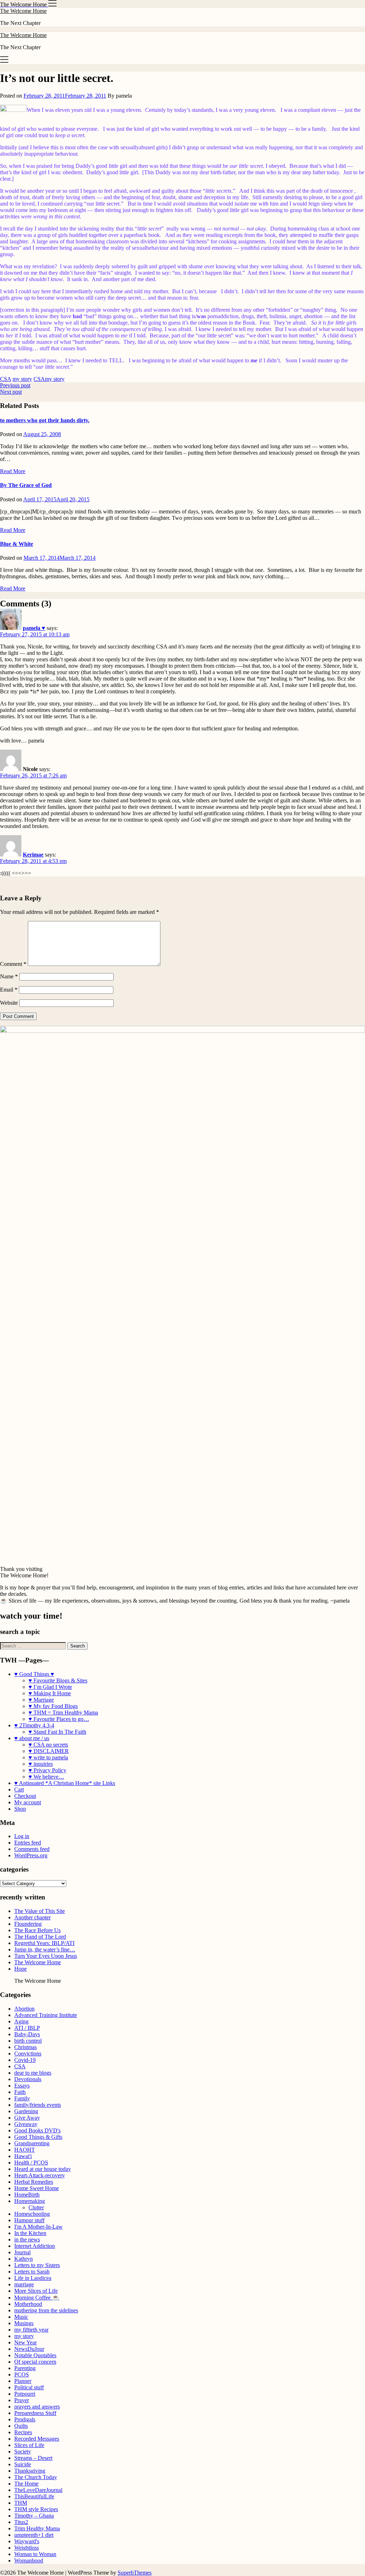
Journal (22, 2252)
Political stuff (29, 2387)
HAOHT (25, 2150)
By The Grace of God (26, 485)
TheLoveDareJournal (38, 2490)
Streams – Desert (33, 2458)
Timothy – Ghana (34, 2516)
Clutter (36, 2207)
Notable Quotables (35, 2355)
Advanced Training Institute (46, 2015)
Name (9, 976)
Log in (22, 1836)
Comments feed (32, 1849)
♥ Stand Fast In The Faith (57, 1732)
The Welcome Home (23, 11)
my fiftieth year (31, 2330)
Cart (19, 1789)
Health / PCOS (31, 2163)
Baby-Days (27, 2034)
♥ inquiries (41, 1764)
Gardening (26, 2111)
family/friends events (38, 2105)
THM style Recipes (36, 2509)
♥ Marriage (41, 1700)
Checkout (25, 1796)
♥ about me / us (32, 1738)
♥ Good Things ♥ (34, 1674)
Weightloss (27, 2548)
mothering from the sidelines (46, 2310)
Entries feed (28, 1843)
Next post (11, 392)
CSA (6, 379)
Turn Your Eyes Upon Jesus (46, 1956)
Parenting (25, 2368)
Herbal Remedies (34, 2182)
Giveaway (26, 2124)
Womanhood (29, 2561)
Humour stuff (29, 2220)
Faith (20, 2092)
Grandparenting (32, 2143)
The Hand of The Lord (40, 1937)
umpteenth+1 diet (34, 2535)
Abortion (24, 2009)
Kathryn (24, 2259)
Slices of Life (29, 2445)
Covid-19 (25, 2060)
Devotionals (28, 2079)
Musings (24, 2323)
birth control (28, 2041)
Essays (22, 2086)
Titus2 (21, 2522)
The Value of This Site (40, 1911)
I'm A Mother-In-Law (38, 2227)
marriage (24, 2284)
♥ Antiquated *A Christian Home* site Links (65, 1783)
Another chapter (32, 1917)
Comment (13, 964)
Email (9, 990)
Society (23, 2451)
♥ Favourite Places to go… (59, 1719)
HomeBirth (27, 2195)
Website (9, 1003)
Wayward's (27, 2541)
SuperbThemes (135, 2573)
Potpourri (25, 2394)
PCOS (22, 2375)
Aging (21, 2021)
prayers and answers (37, 2407)
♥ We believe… (46, 1777)
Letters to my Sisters (37, 2265)
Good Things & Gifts (38, 2137)
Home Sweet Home (37, 2188)
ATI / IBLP (27, 2028)
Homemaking (30, 2201)
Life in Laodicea (33, 2278)
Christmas (25, 2047)
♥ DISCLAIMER (49, 1751)
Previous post (15, 385)
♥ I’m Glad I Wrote (50, 1687)
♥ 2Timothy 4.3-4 (34, 1725)
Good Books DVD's (37, 2130)
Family (22, 2098)
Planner (23, 2381)
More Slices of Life (36, 2291)
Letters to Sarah (32, 2272)
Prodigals (25, 2419)
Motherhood (28, 2304)
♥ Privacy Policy (47, 1770)
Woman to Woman (35, 2554)
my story (22, 379)
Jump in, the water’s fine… (45, 1949)
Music (21, 2317)
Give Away (27, 2118)
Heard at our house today (43, 2169)
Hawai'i (23, 2156)
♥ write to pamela (48, 1757)
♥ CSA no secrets (48, 1745)
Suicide (23, 2464)
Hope (20, 1969)
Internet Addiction (35, 2246)
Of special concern (35, 2362)
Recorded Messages (37, 2439)
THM (21, 2503)
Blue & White (17, 544)
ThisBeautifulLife (34, 2496)
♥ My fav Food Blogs (53, 1706)
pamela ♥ (34, 628)
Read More (13, 471)
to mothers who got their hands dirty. (45, 420)
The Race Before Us (37, 1930)
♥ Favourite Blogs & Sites (58, 1680)
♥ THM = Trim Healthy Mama (63, 1713)
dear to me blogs (33, 2073)
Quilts (21, 2426)
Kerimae (33, 855)
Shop (20, 1809)
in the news (27, 2239)
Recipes (23, 2432)
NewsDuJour (29, 2349)
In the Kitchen (30, 2233)
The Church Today (36, 2477)
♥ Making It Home (50, 1693)
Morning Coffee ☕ (37, 2298)
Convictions (28, 2053)
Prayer (22, 2400)
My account (28, 1802)
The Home (26, 2484)
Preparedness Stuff (35, 2413)
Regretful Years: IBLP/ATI (44, 1943)
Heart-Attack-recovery (40, 2175)
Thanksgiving (30, 2471)
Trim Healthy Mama (37, 2528)
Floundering (28, 1924)
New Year (25, 2342)
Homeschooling (32, 2214)
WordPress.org (31, 1855)
